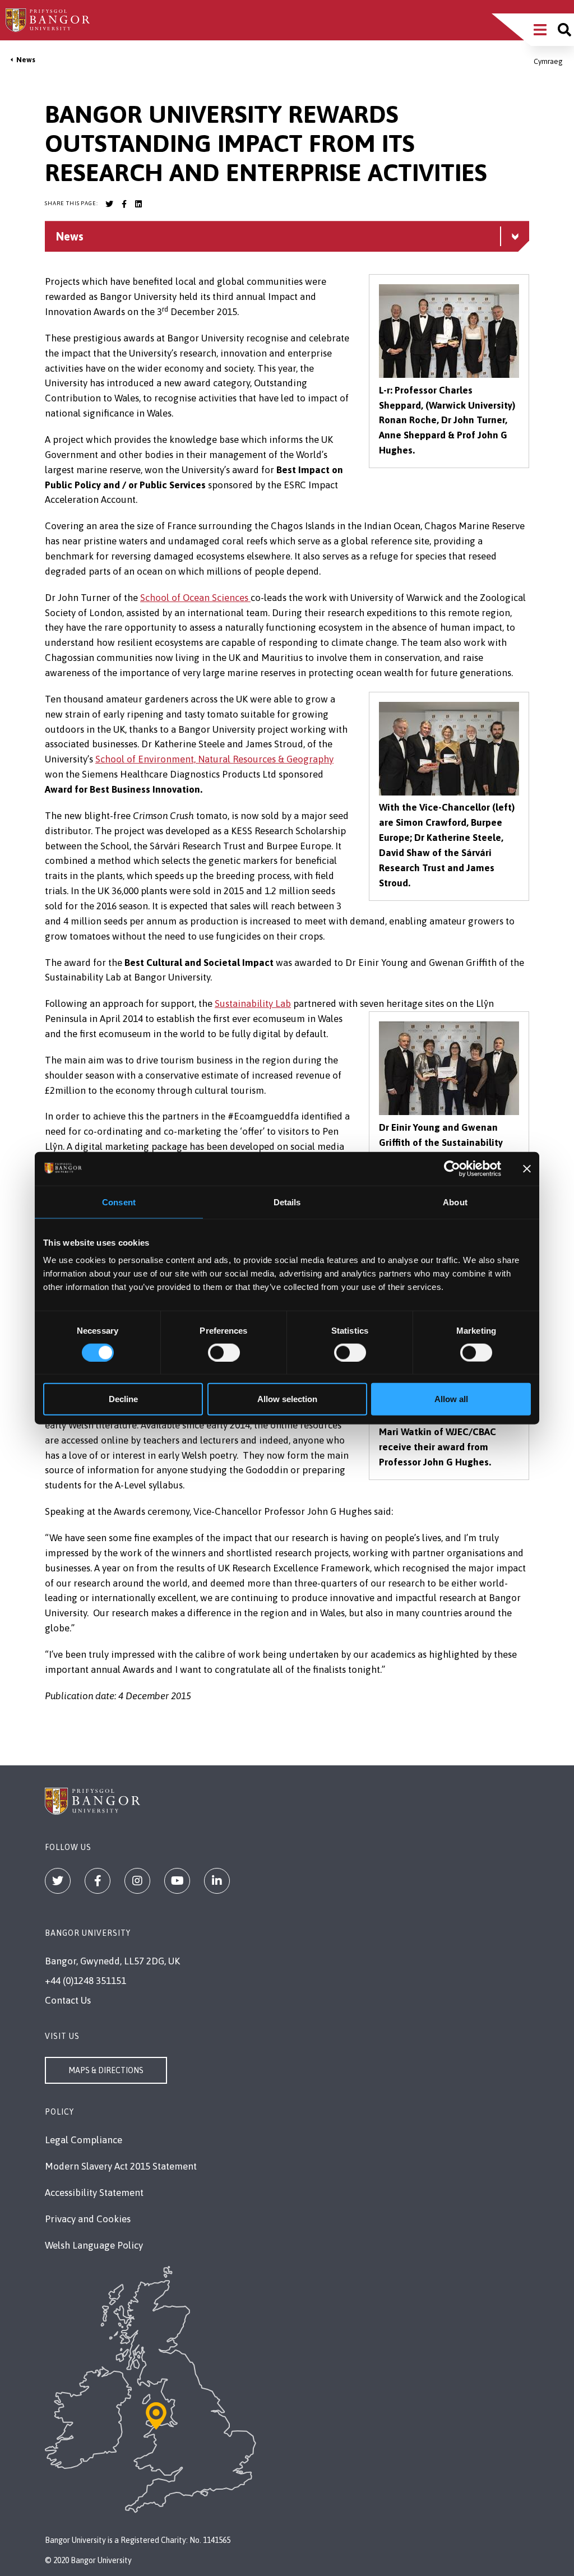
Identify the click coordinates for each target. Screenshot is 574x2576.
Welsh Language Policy (94, 2245)
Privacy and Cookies (88, 2219)
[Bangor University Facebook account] (124, 204)
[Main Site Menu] (540, 30)
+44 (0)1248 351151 (85, 1981)
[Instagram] (137, 1881)
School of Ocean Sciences (195, 598)
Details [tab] (287, 1202)
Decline (123, 1399)
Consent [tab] (119, 1202)
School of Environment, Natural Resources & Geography (214, 759)
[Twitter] (58, 1881)
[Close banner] (527, 1168)
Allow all (451, 1399)
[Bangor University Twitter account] (109, 204)
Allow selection (287, 1399)
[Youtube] (177, 1881)
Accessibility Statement (94, 2193)
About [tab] (455, 1202)
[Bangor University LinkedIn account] (138, 204)
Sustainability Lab (253, 1003)
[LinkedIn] (217, 1881)
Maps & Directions (106, 2070)
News (26, 60)
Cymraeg (548, 61)
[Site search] (564, 30)
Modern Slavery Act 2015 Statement (121, 2166)
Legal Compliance (84, 2140)
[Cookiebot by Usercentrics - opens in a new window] (452, 1168)
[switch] (224, 1352)
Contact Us (68, 2000)
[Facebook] (98, 1881)
